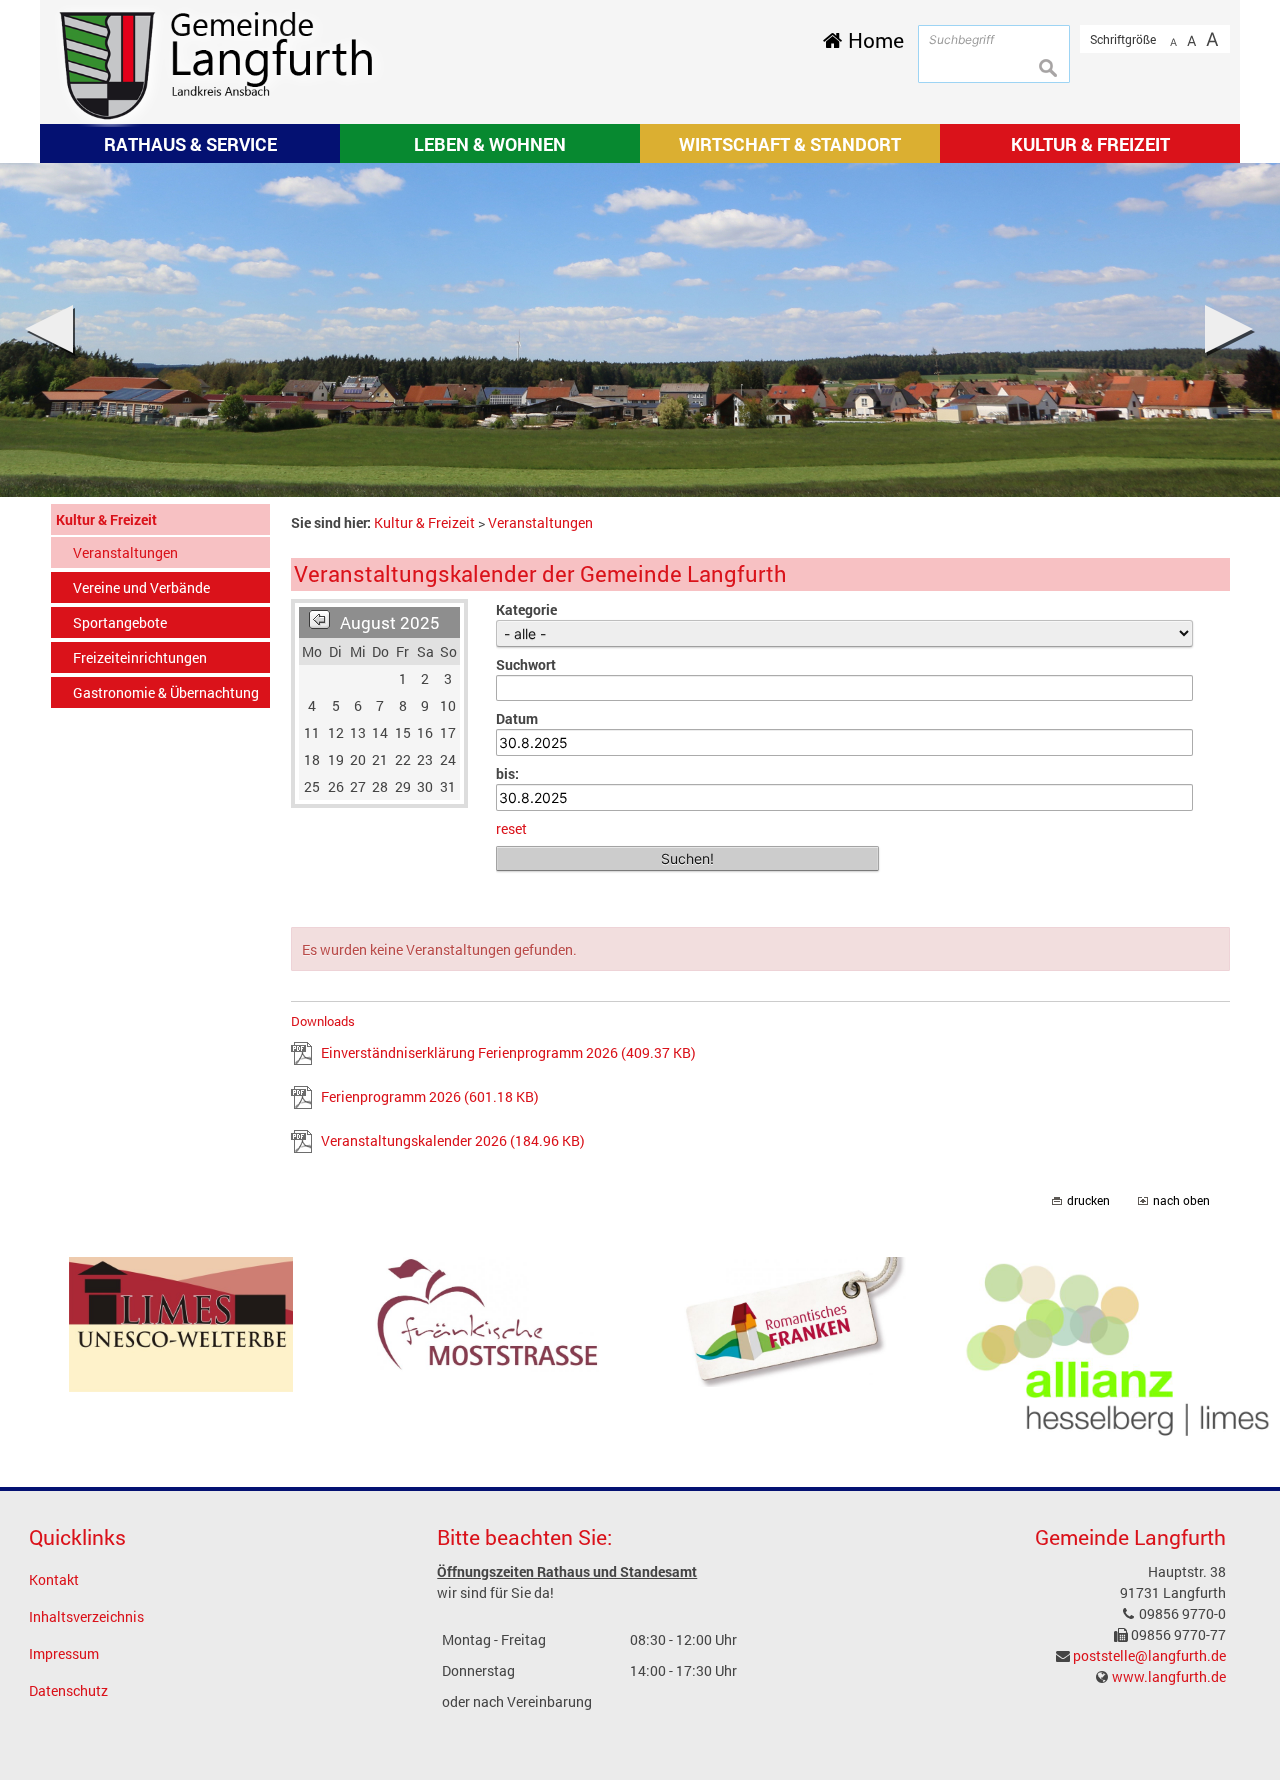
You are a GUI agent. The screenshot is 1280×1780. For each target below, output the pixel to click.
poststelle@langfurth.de (1149, 1655)
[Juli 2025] (319, 622)
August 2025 (390, 622)
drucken (1088, 1200)
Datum (517, 718)
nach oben (1181, 1200)
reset (511, 828)
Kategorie (526, 609)
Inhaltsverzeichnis (86, 1616)
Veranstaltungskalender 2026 (453, 1140)
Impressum (64, 1653)
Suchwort (526, 664)
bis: (507, 773)
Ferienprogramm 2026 (430, 1096)
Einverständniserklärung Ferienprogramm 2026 (508, 1052)
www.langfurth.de (1169, 1676)
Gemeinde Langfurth (1130, 1537)
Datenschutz (68, 1690)
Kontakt (54, 1579)
